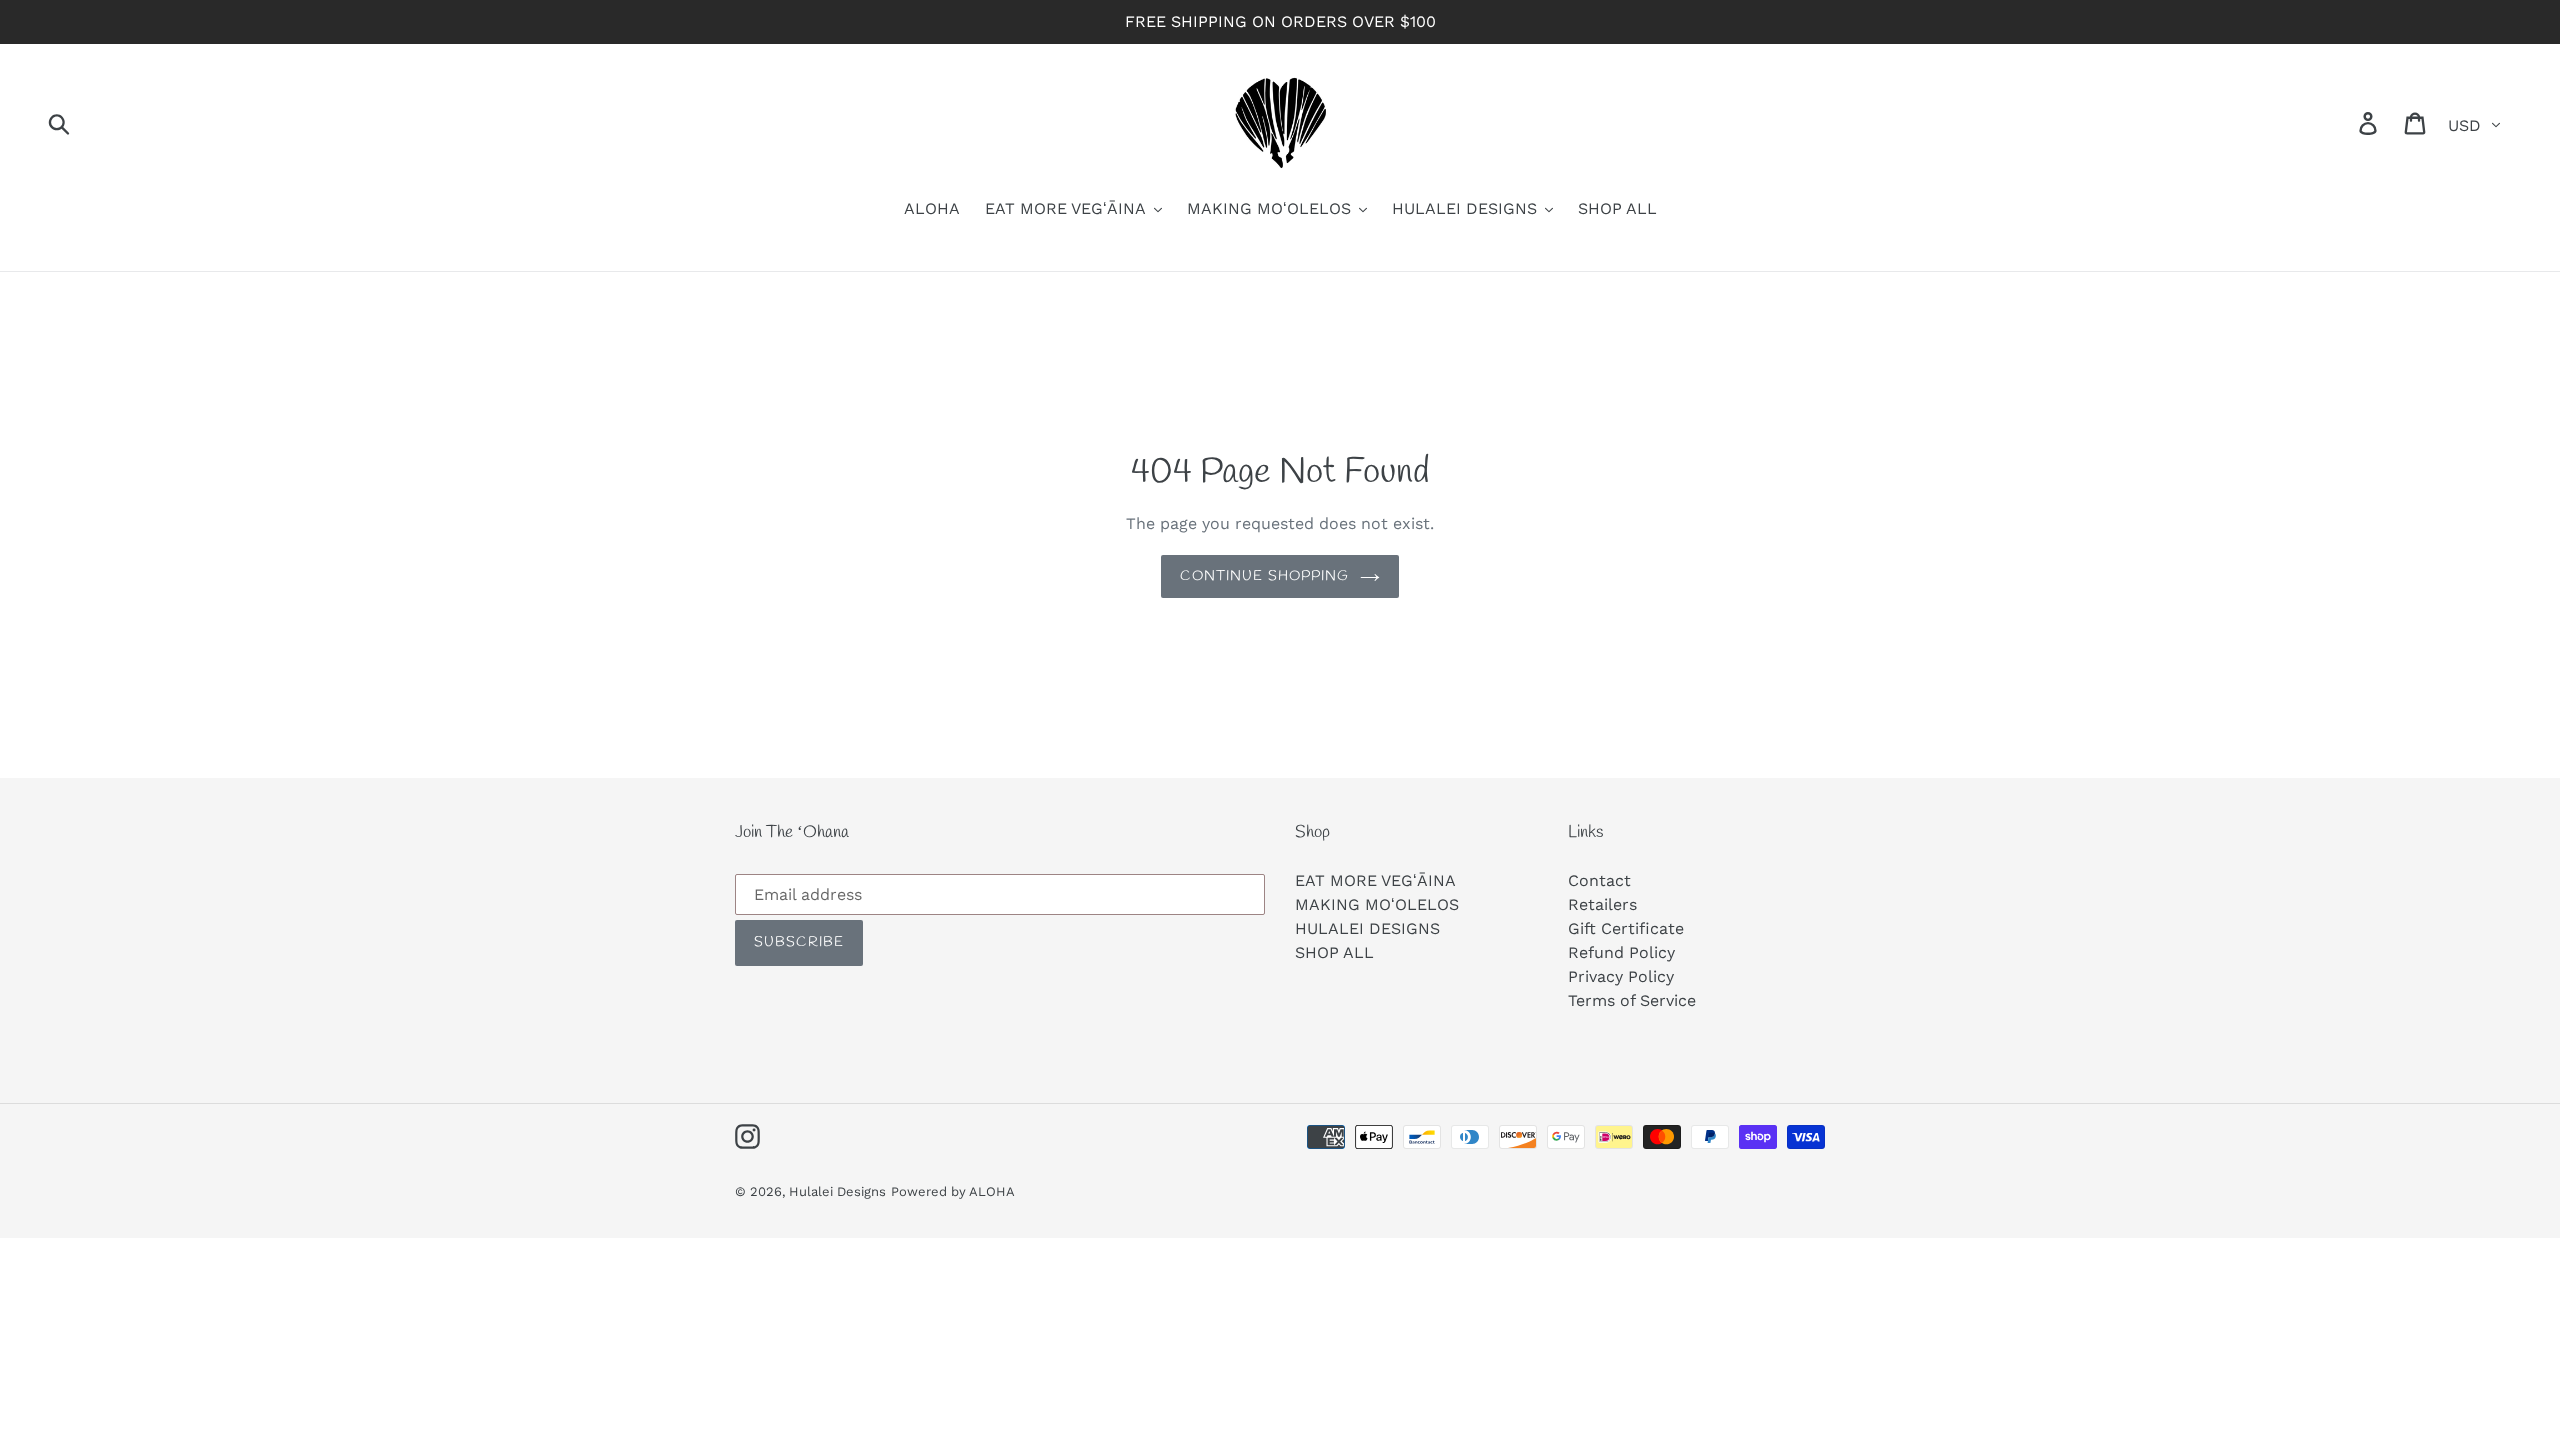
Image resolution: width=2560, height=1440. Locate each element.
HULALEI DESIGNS (1367, 928)
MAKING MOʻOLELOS (1377, 904)
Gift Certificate (1626, 928)
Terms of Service (1632, 1000)
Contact (1599, 880)
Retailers (1602, 904)
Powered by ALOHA (953, 1191)
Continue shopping (1264, 576)
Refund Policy (1621, 952)
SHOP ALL (1334, 952)
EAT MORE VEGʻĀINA (1375, 880)
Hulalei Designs (837, 1191)
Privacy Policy (1621, 976)
